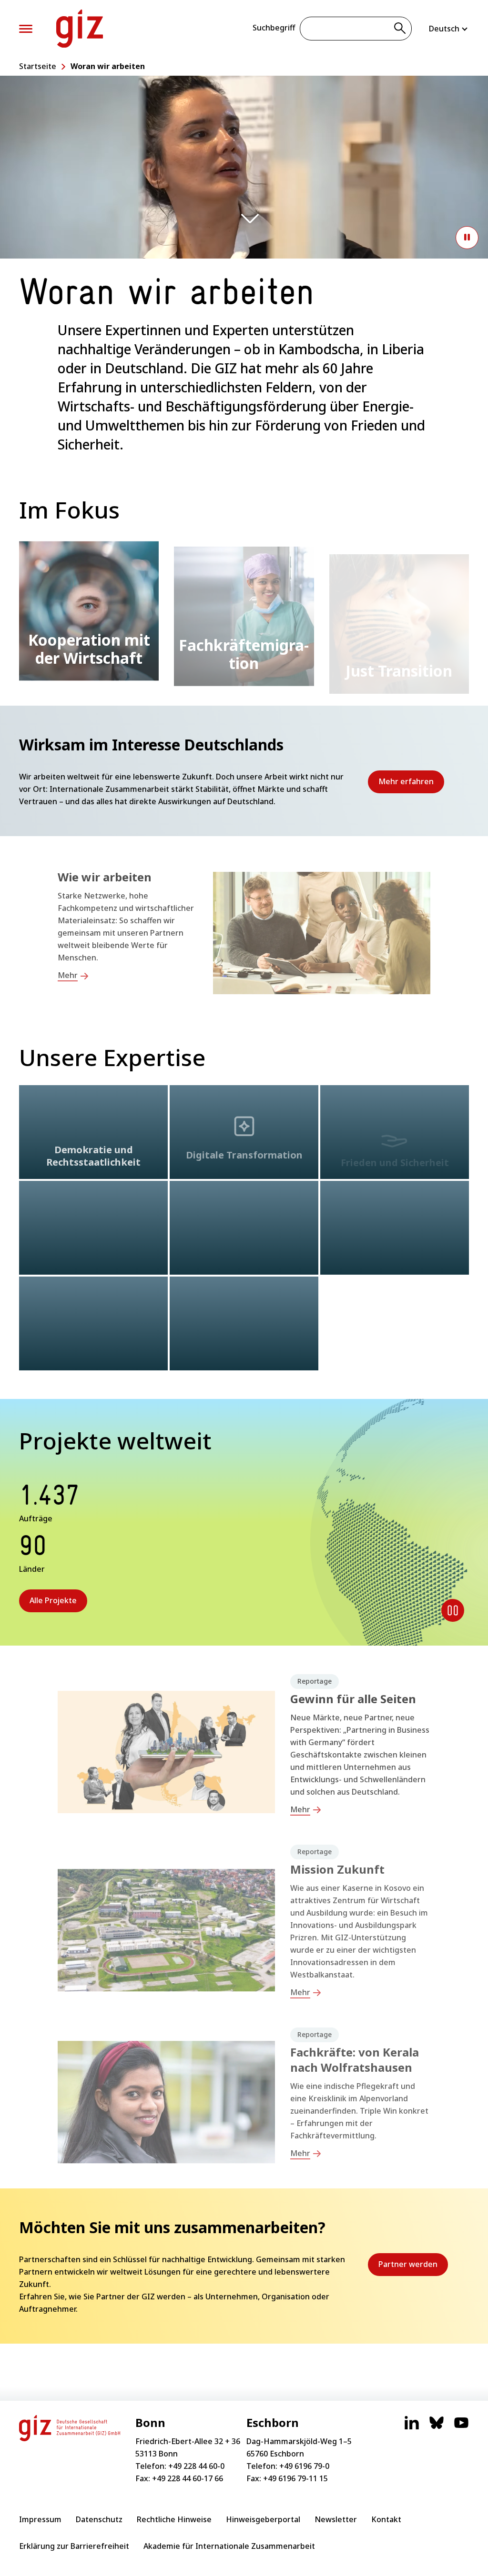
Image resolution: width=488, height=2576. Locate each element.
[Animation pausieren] (467, 238)
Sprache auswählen (449, 29)
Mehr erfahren (411, 785)
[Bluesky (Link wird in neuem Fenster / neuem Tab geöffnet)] (437, 2427)
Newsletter (336, 2519)
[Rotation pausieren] (453, 1610)
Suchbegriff (274, 28)
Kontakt (386, 2519)
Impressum (40, 2519)
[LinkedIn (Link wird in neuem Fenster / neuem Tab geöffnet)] (412, 2427)
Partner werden (413, 2267)
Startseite (38, 66)
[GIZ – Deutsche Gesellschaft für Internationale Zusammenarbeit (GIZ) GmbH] (80, 29)
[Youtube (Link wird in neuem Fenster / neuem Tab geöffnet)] (461, 2427)
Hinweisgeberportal (263, 2519)
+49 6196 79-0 (304, 2466)
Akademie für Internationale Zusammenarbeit (229, 2546)
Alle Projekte (53, 1600)
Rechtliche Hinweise (174, 2519)
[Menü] (26, 29)
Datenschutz (99, 2519)
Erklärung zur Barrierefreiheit (74, 2546)
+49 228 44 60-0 (196, 2466)
